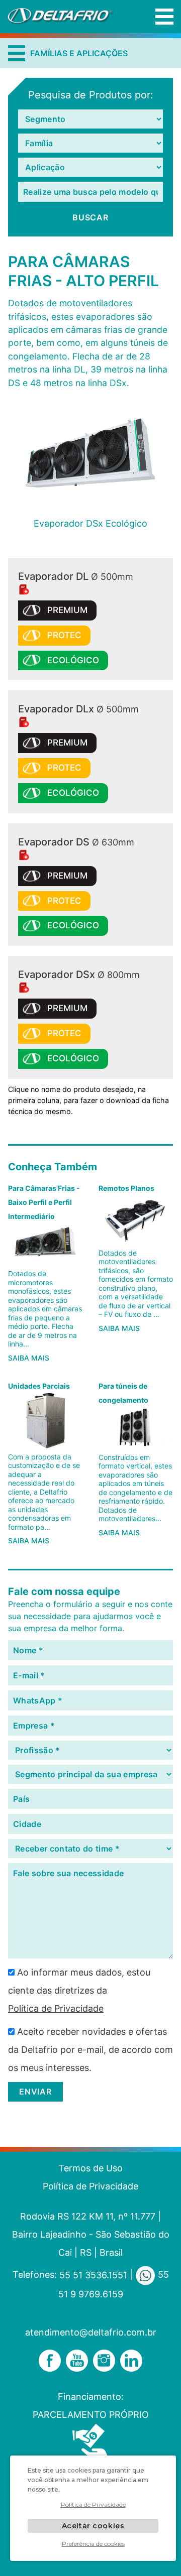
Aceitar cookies (93, 2526)
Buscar (90, 218)
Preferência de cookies (93, 2544)
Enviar (35, 2092)
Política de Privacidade (56, 2008)
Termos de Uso (90, 2168)
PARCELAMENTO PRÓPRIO (91, 2415)
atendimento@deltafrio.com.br (91, 2332)
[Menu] (164, 17)
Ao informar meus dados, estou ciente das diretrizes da (79, 1990)
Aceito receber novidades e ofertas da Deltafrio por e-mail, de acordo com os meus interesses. (90, 2050)
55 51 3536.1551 (93, 2275)
